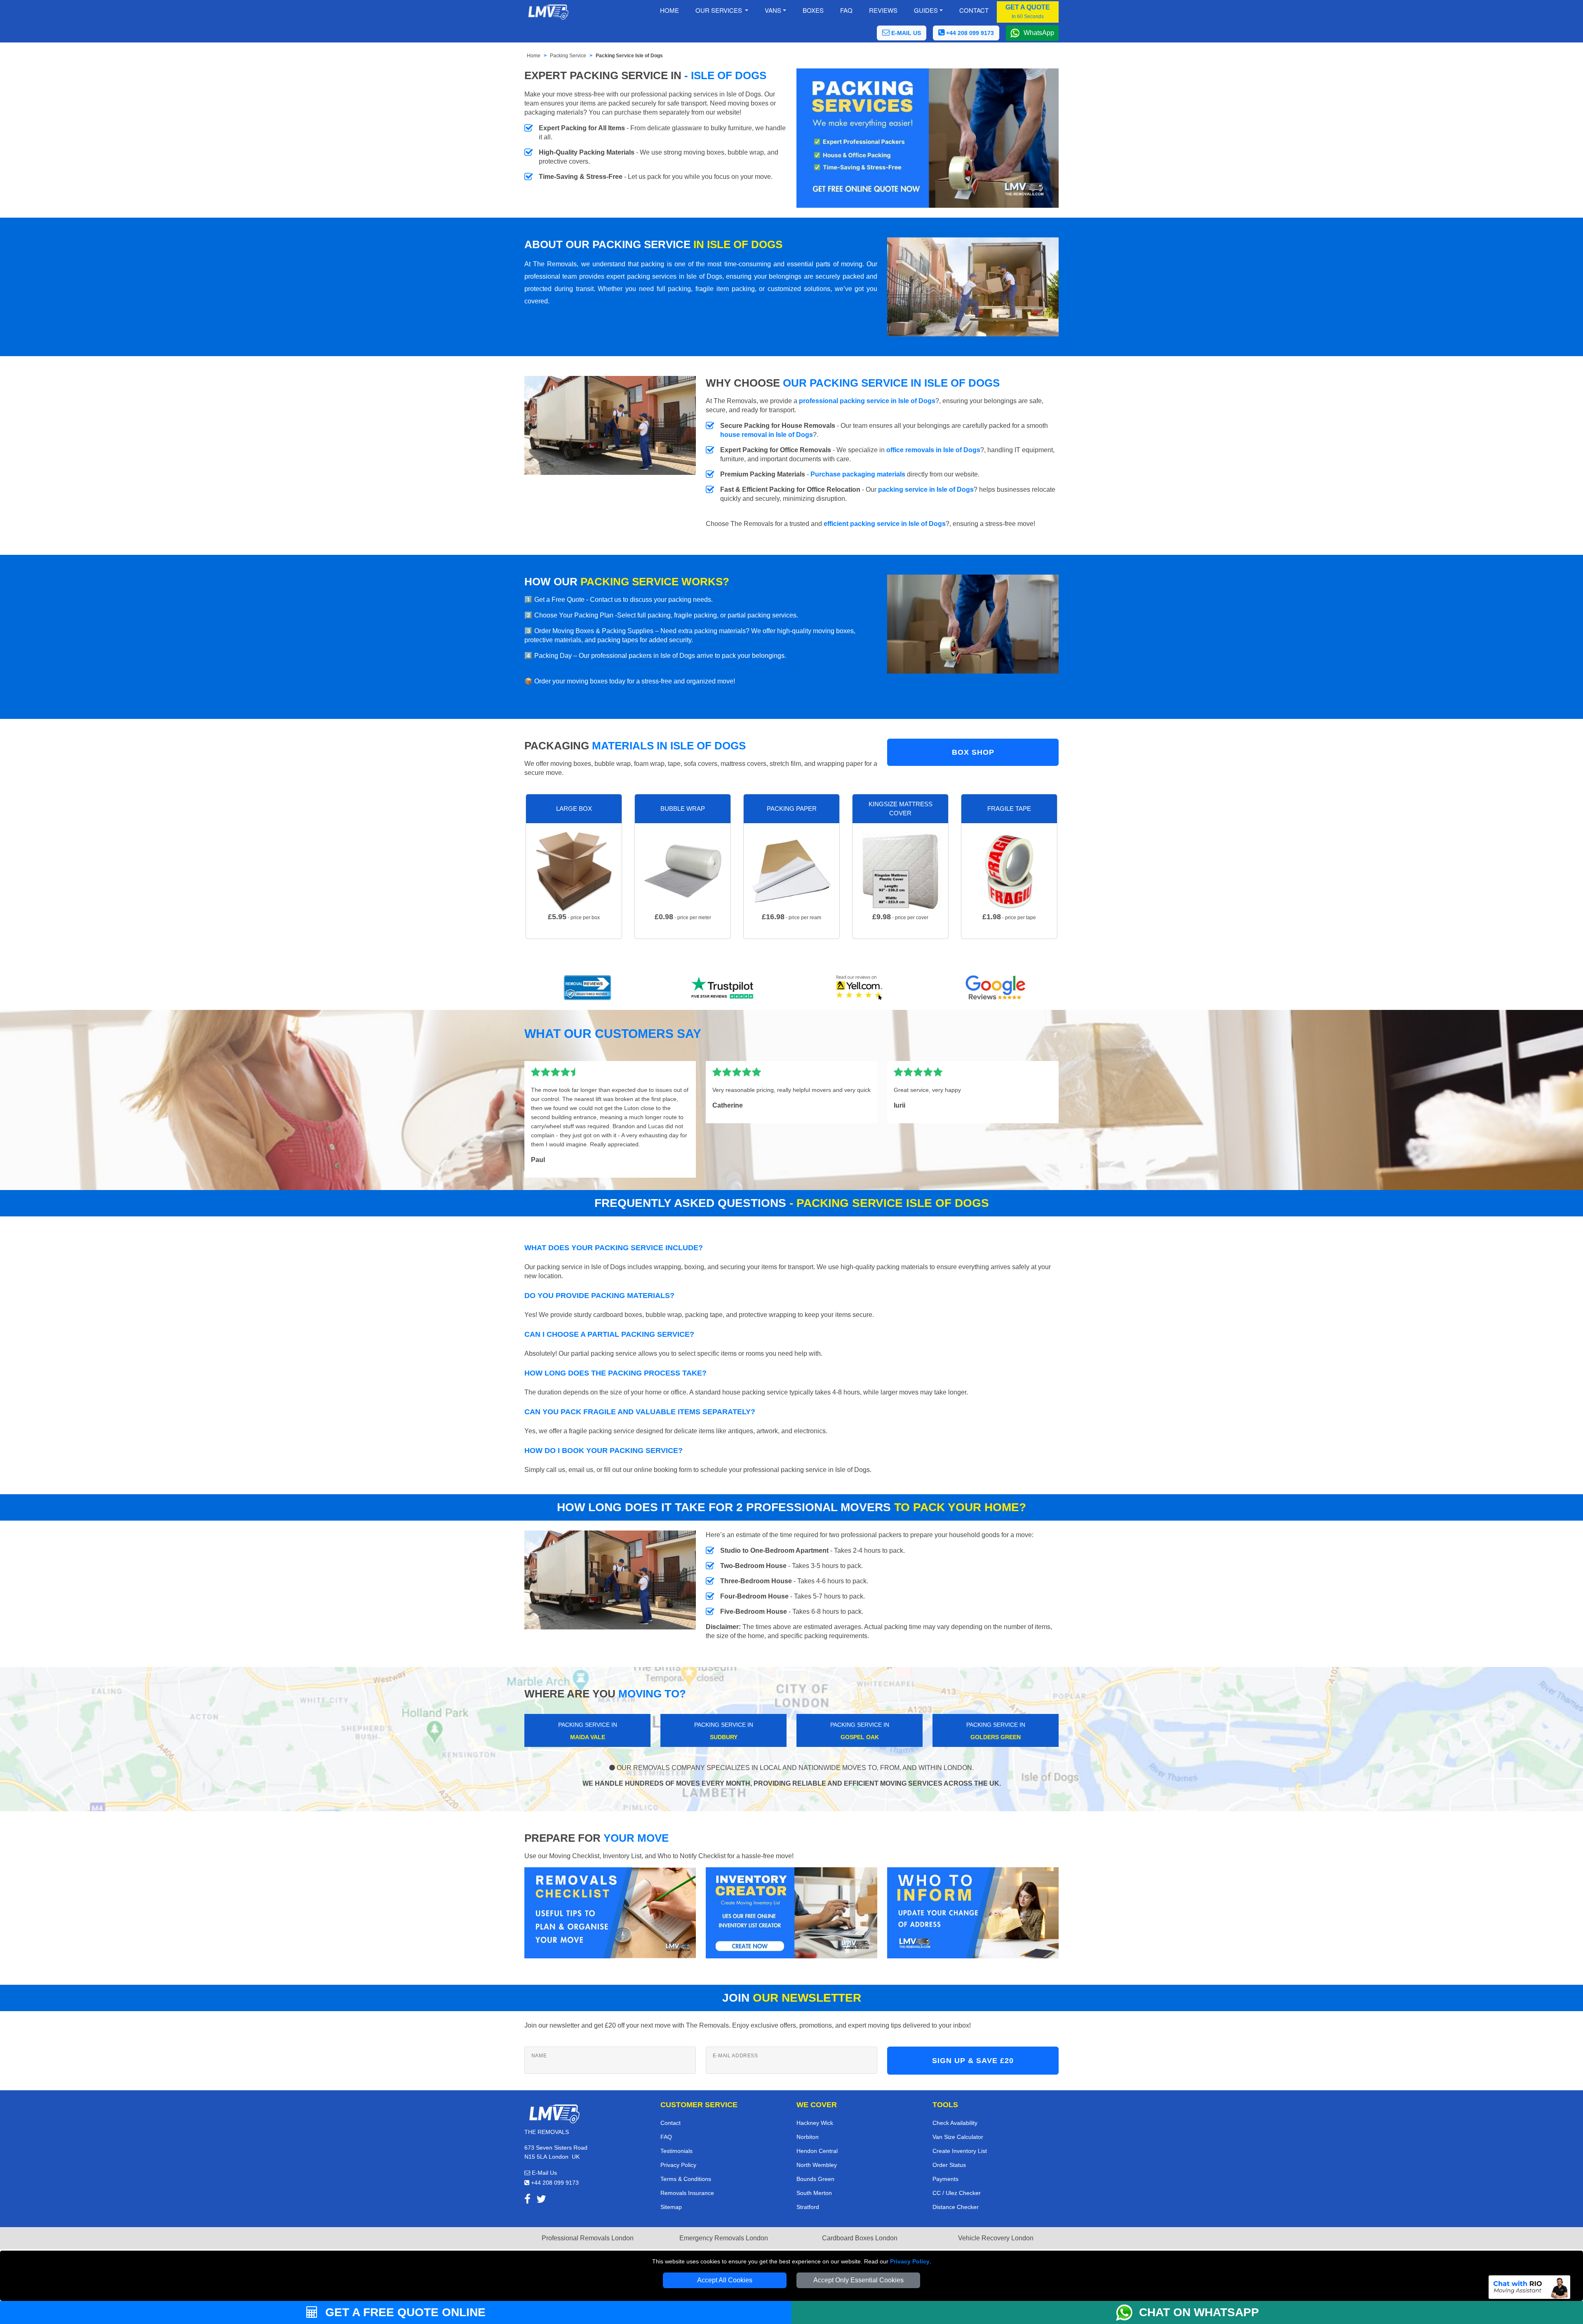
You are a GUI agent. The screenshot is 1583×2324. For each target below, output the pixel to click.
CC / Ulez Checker (957, 2193)
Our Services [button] (720, 10)
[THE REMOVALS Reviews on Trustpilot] (723, 988)
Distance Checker (956, 2207)
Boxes (813, 10)
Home (669, 10)
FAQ (666, 2137)
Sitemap (671, 2207)
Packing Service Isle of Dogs (629, 56)
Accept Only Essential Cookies (858, 2280)
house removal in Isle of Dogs (767, 435)
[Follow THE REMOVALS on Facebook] (527, 2201)
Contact (974, 10)
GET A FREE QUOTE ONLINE (404, 2312)
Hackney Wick (815, 2123)
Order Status (949, 2165)
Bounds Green (815, 2179)
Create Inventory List (960, 2151)
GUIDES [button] (926, 10)
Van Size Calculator (958, 2137)
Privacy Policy (910, 2261)
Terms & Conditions (686, 2179)
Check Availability (955, 2123)
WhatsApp (1039, 33)
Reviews (883, 10)
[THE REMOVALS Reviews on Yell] (860, 988)
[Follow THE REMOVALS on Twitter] (541, 2201)
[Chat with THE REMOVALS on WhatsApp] (1127, 2312)
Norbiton (808, 2137)
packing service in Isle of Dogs (926, 489)
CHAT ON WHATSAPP (1199, 2312)
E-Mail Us (544, 2173)
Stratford (808, 2207)
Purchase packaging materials (858, 474)
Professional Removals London (588, 2238)
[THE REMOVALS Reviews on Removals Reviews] (588, 988)
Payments (945, 2179)
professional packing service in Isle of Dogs (867, 401)
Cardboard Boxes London (860, 2238)
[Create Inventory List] (791, 1912)
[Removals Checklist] (610, 1912)
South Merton (814, 2193)
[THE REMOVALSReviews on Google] (996, 988)
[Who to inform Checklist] (973, 1912)
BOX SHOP (973, 752)
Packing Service (568, 56)
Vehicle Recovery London (996, 2238)
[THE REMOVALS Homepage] (548, 12)
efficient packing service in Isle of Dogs (885, 524)
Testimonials (676, 2151)
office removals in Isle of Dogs (933, 450)
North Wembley (817, 2165)
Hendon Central (817, 2151)
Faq (846, 10)
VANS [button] (773, 10)
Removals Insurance (687, 2193)
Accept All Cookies (725, 2280)
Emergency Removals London (724, 2238)
